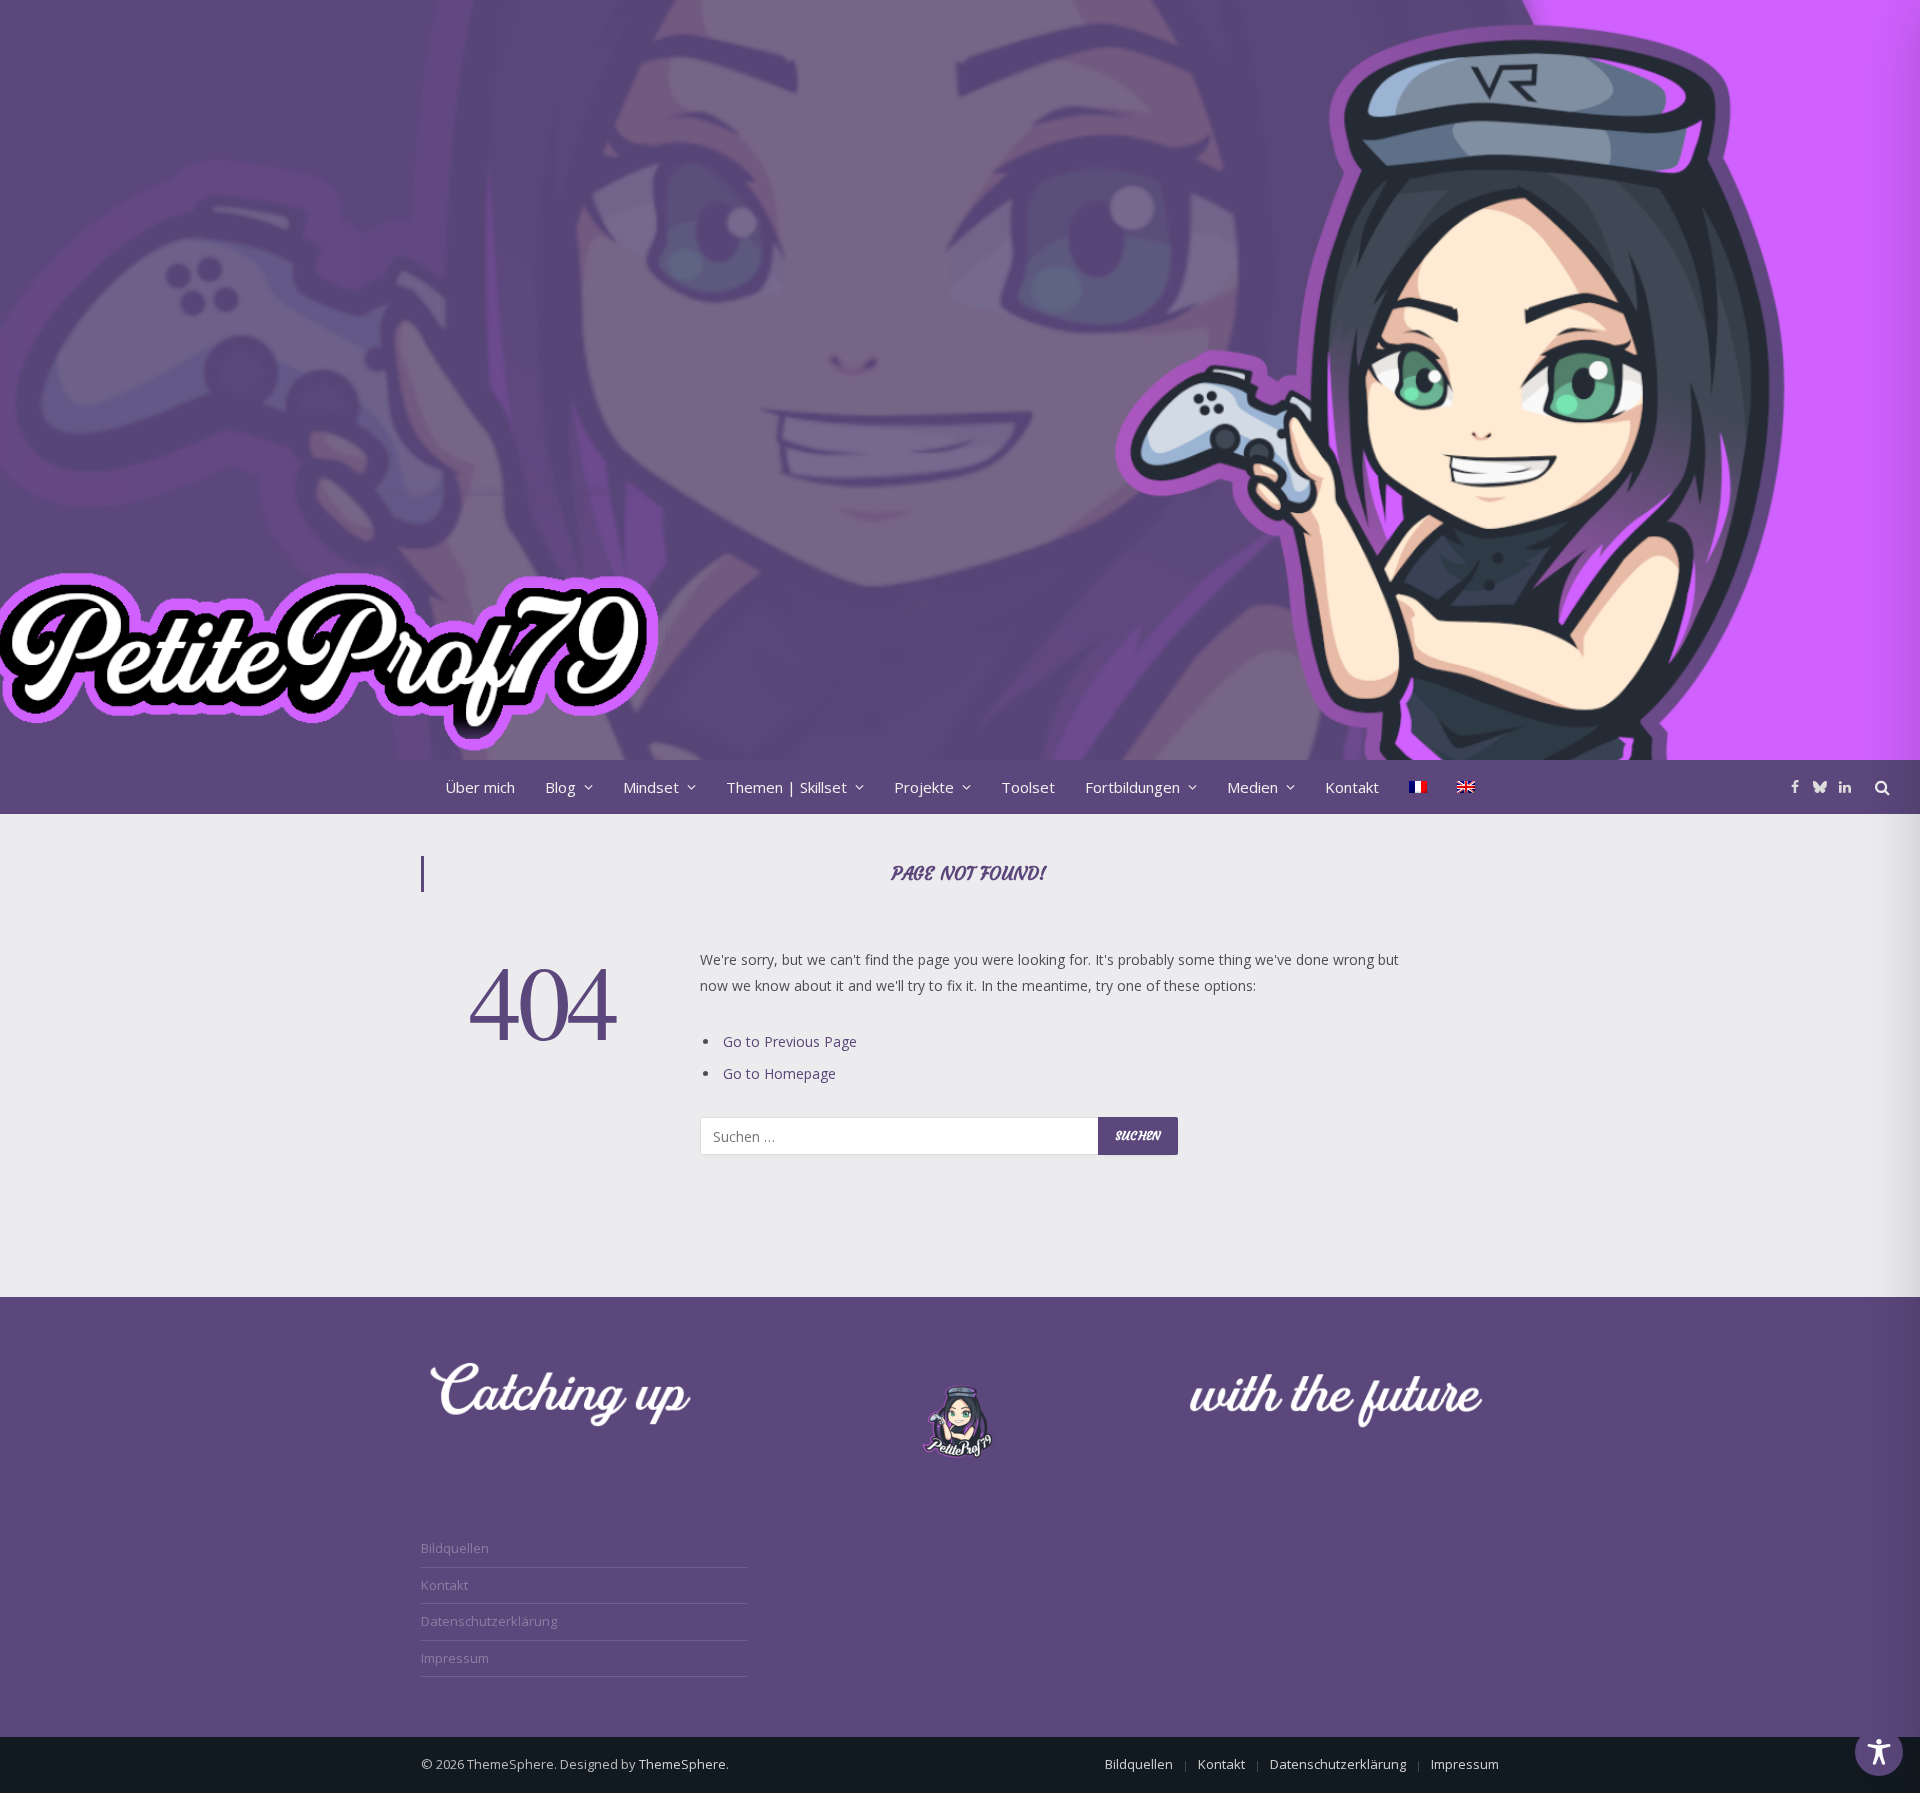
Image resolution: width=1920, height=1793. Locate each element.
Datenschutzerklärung (489, 1621)
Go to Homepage (779, 1073)
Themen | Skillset (786, 787)
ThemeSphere (682, 1764)
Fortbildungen (1132, 787)
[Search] (1880, 786)
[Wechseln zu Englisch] (1466, 787)
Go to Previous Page (790, 1041)
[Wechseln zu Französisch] (1418, 787)
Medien (1252, 787)
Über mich (480, 787)
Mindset (651, 787)
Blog (560, 787)
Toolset (1028, 787)
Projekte (924, 787)
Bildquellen (455, 1548)
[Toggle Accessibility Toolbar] (1879, 1752)
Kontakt (1352, 787)
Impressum (455, 1658)
